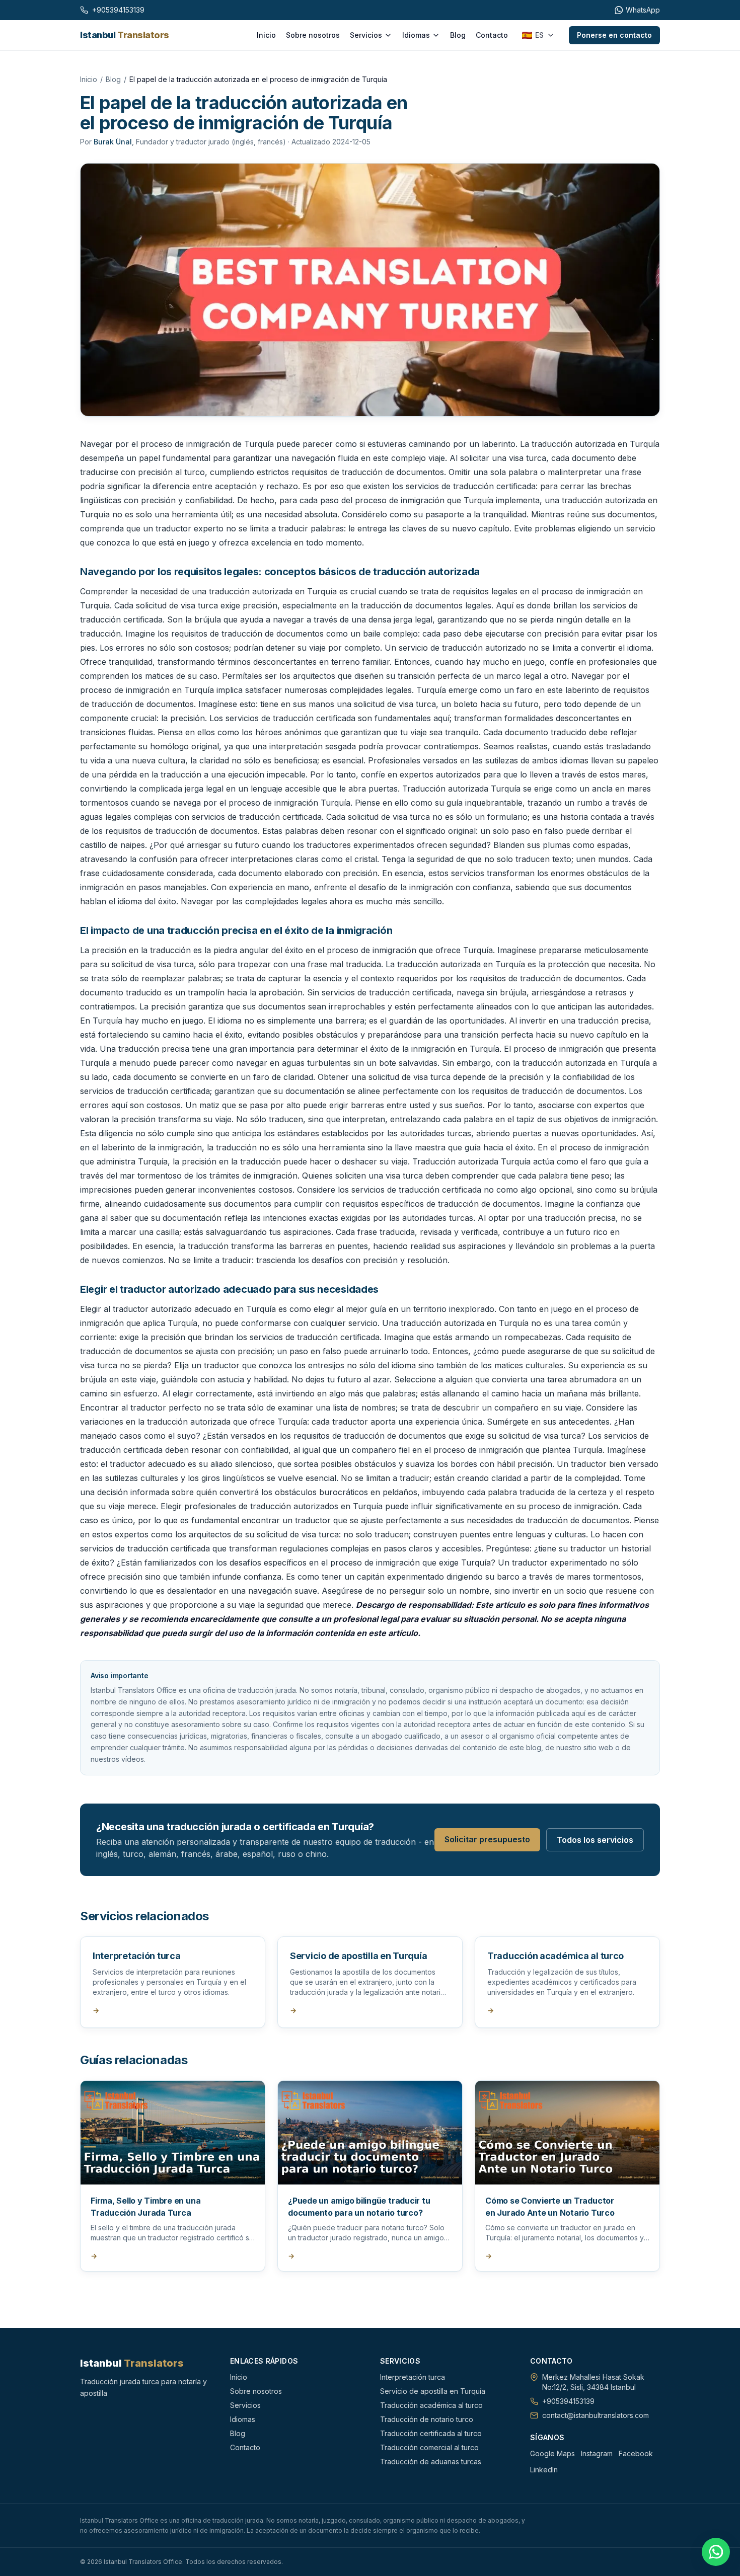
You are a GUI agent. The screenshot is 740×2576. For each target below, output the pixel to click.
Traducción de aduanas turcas (431, 2462)
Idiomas (416, 35)
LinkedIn (544, 2470)
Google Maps (552, 2453)
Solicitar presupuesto (487, 1839)
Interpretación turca (413, 2377)
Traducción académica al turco (431, 2405)
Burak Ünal (113, 142)
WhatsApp (643, 10)
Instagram (597, 2453)
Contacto (492, 35)
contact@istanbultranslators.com (596, 2415)
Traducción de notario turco (427, 2419)
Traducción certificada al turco (431, 2433)
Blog (458, 35)
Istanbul (125, 35)
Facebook (636, 2453)
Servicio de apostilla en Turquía (433, 2391)
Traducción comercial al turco (429, 2447)
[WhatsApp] (716, 2552)
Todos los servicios (595, 1840)
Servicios (366, 35)
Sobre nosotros (313, 35)
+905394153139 (568, 2401)
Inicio (266, 35)
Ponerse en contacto (614, 35)
